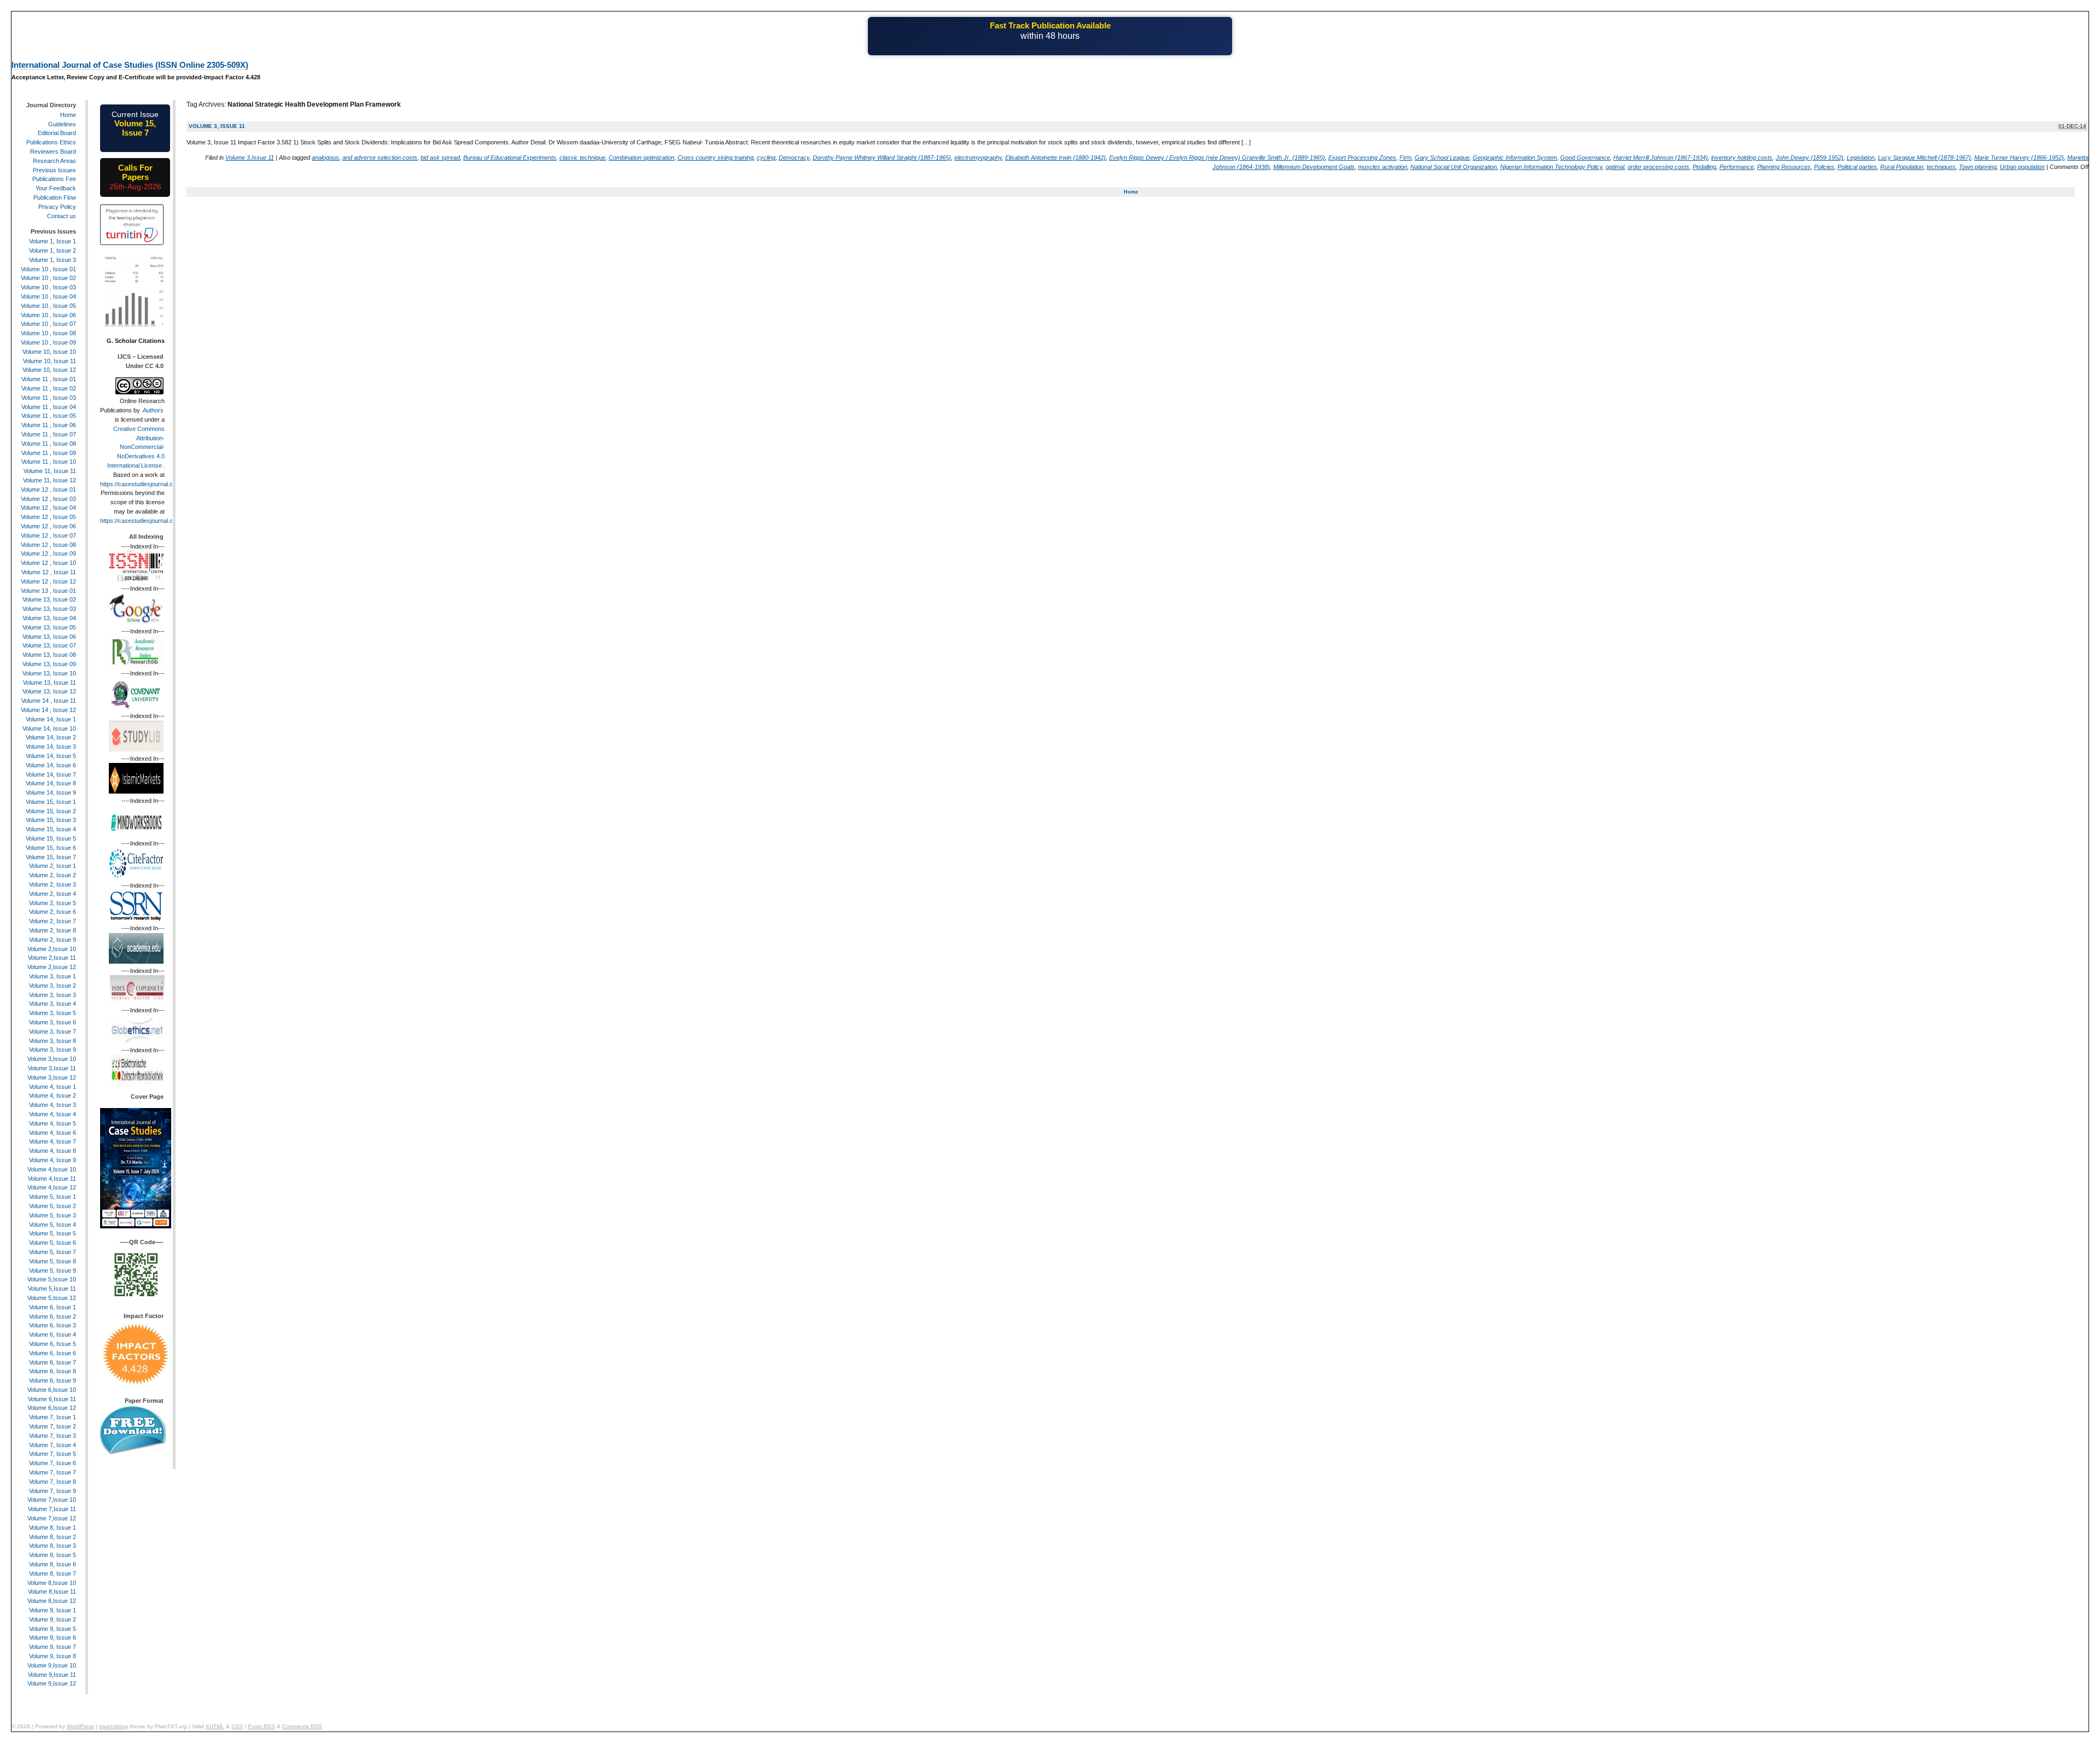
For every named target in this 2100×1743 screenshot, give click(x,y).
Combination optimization (641, 158)
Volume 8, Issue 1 (52, 1528)
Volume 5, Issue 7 (52, 1252)
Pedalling (1704, 167)
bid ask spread (440, 158)
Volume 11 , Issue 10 (49, 462)
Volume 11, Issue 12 (49, 480)
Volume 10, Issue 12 (49, 370)
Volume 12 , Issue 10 (48, 563)
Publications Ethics (51, 142)
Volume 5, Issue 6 (52, 1243)
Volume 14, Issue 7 (51, 774)
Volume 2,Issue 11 (52, 958)
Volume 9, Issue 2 (52, 1619)
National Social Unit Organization (1454, 167)
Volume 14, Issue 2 (51, 737)
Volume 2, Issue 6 (52, 912)
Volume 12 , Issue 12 (48, 581)
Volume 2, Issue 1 (52, 866)
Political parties (1857, 167)
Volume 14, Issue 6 (51, 765)
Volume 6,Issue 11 (52, 1399)
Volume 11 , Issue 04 (49, 407)
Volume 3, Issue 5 (52, 1013)
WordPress (80, 1726)
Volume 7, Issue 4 (52, 1445)
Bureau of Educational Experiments (510, 158)
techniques (1941, 167)
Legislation (1861, 158)
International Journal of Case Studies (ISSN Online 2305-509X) (130, 65)
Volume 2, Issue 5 (52, 903)
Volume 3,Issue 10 (52, 1059)
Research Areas (54, 161)
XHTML (215, 1726)
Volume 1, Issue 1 (52, 241)
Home (1131, 192)
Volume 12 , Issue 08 (48, 545)
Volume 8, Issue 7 (52, 1573)
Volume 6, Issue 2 (52, 1316)
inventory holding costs (1742, 158)
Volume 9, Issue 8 (52, 1656)
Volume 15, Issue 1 (51, 802)
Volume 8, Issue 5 (52, 1555)
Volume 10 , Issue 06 (48, 315)
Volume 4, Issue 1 (52, 1087)
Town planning (1978, 167)
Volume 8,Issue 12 (52, 1601)
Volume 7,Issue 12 (52, 1518)
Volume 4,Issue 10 (52, 1169)
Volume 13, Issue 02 (49, 599)
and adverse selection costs (380, 158)
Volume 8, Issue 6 (52, 1564)
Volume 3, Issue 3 (52, 995)
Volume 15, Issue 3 (51, 820)
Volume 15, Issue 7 (51, 857)
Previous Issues (54, 170)
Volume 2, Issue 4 (52, 894)
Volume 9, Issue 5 (52, 1629)
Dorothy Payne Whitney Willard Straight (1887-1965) (882, 158)
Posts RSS (261, 1726)
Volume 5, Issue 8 (52, 1261)
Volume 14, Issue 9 (51, 792)
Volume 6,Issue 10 (52, 1390)
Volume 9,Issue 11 (52, 1675)
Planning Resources (1784, 167)
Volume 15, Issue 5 (51, 838)
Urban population (2022, 167)
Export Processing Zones (1362, 158)
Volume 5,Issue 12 (52, 1298)
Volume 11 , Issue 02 (49, 388)
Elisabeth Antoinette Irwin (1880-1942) (1055, 158)
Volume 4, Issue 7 (52, 1141)
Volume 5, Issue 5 (52, 1233)
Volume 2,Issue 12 (52, 967)
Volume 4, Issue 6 (52, 1133)
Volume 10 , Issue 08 (48, 333)
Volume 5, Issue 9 (52, 1270)
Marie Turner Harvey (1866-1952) (2019, 158)
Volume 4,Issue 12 (52, 1187)
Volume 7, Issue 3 (52, 1436)
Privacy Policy (57, 207)
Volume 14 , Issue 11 (49, 701)
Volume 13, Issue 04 (49, 618)
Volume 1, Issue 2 (52, 250)
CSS (237, 1726)
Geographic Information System (1515, 158)
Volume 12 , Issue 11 (49, 572)
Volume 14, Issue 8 (51, 783)
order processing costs (1658, 167)
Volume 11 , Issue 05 (49, 416)
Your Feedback (56, 188)
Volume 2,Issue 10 (52, 949)
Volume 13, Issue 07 (49, 645)
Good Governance (1585, 158)
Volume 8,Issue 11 (52, 1592)
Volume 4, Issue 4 (52, 1114)
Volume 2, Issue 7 (52, 921)
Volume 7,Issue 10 (52, 1500)
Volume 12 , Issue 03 (48, 499)
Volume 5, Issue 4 (52, 1225)
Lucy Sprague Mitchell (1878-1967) (1924, 158)
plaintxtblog (113, 1726)
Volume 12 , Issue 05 (48, 517)
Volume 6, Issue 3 (52, 1325)
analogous (325, 158)
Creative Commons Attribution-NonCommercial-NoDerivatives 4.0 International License (136, 447)
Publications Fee (54, 179)
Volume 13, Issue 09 (49, 664)
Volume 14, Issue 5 (51, 756)
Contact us (62, 216)
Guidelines (62, 124)
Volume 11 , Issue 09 (49, 453)
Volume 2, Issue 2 (52, 875)
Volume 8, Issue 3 (52, 1546)
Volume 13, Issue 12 (49, 691)
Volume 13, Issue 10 (49, 673)
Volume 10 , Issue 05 (48, 306)
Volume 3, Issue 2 (52, 986)
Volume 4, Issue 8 (52, 1151)
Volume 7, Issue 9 (52, 1491)
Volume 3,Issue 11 (250, 158)
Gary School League (1442, 158)
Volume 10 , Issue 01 (48, 269)
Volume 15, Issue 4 (51, 829)
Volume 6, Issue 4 (52, 1334)
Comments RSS (302, 1726)
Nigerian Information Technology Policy (1551, 167)
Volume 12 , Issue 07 (48, 535)
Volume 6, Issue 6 (52, 1353)
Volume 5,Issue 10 (52, 1279)
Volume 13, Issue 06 (49, 637)
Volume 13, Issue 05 (49, 627)
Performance (1737, 167)
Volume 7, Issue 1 (52, 1417)
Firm (1405, 158)
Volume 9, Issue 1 (52, 1610)
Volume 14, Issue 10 (49, 728)
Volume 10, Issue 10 (49, 352)
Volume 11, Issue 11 (50, 471)
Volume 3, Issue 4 (52, 1004)
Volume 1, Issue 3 (52, 260)
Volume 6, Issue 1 (52, 1307)
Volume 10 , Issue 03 (48, 287)
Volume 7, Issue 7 (52, 1472)
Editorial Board (57, 133)
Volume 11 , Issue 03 (49, 398)
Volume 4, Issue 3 (52, 1105)
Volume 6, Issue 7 (52, 1362)
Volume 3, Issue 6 (52, 1022)
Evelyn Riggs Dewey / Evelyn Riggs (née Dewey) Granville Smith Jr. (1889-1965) (1217, 158)
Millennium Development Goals (1314, 167)
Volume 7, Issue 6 (52, 1463)
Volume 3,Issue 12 (52, 1077)
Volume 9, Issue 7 (52, 1647)
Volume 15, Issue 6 (51, 848)
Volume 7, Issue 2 (52, 1426)
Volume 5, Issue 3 (52, 1215)
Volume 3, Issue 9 (52, 1050)
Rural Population (1902, 167)
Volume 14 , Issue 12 (48, 710)
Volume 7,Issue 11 (52, 1509)
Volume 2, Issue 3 (52, 884)
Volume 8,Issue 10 (52, 1583)
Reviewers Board (53, 151)
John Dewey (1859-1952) (1810, 158)
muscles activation (1382, 167)
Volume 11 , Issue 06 (49, 425)
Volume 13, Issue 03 (49, 609)
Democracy (794, 158)
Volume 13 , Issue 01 (48, 591)
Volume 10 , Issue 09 (48, 342)
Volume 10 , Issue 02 (48, 278)
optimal (1615, 167)
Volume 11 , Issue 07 (49, 434)
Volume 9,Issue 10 (52, 1665)
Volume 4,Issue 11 (52, 1179)
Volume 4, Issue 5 (52, 1123)
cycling (766, 158)
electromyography (978, 158)
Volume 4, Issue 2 (52, 1095)
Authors (153, 410)
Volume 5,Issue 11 (52, 1289)
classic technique (582, 158)
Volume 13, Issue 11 (49, 683)
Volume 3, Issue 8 (52, 1041)
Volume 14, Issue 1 (51, 719)
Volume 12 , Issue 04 (48, 508)
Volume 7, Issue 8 (52, 1482)
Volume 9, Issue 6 (52, 1637)
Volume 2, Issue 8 (52, 930)
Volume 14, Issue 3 (51, 747)
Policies (1824, 167)
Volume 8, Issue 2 (52, 1537)
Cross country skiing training (716, 158)
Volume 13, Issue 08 (49, 655)
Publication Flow (55, 197)
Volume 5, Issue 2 (52, 1206)
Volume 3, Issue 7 (52, 1031)
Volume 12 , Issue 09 (48, 553)
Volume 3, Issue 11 (217, 126)
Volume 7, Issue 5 (52, 1454)
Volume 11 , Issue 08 (49, 444)
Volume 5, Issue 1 (52, 1197)
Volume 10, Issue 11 (49, 361)
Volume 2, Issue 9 (52, 940)
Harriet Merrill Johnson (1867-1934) (1661, 158)
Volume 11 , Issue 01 (49, 379)
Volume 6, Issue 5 (52, 1344)
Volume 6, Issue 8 (52, 1371)
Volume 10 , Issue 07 (48, 324)
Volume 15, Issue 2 (51, 811)
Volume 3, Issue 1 (52, 976)
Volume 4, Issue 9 (52, 1160)
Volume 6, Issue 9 (52, 1380)
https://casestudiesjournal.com (141, 484)
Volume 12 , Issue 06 (48, 526)
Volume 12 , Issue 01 (48, 489)
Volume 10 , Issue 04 (48, 296)
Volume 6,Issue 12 (52, 1408)
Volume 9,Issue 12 (52, 1683)
